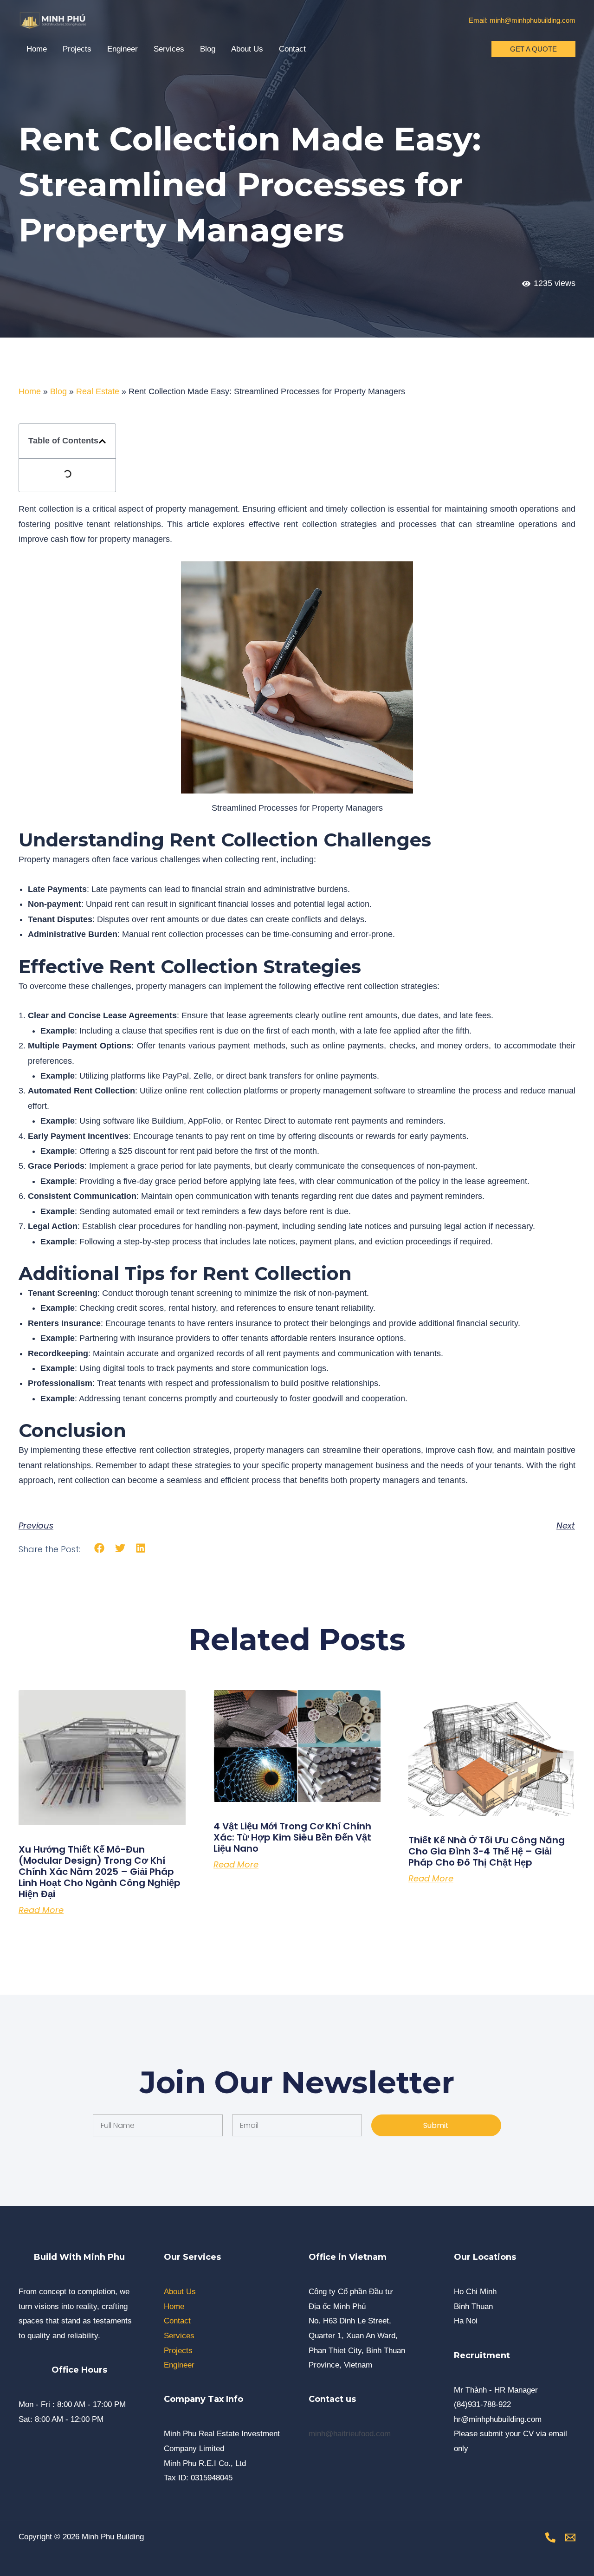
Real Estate (98, 391)
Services (169, 49)
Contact (292, 49)
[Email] (570, 2537)
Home (37, 49)
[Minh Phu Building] (53, 20)
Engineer (123, 49)
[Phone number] (550, 2537)
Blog (208, 49)
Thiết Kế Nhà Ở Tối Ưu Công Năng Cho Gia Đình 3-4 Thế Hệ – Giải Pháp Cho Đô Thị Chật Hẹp (487, 1851)
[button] (533, 49)
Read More (41, 1910)
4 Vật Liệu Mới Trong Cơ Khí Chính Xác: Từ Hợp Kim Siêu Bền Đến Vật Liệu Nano (292, 1837)
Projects (77, 49)
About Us (247, 49)
